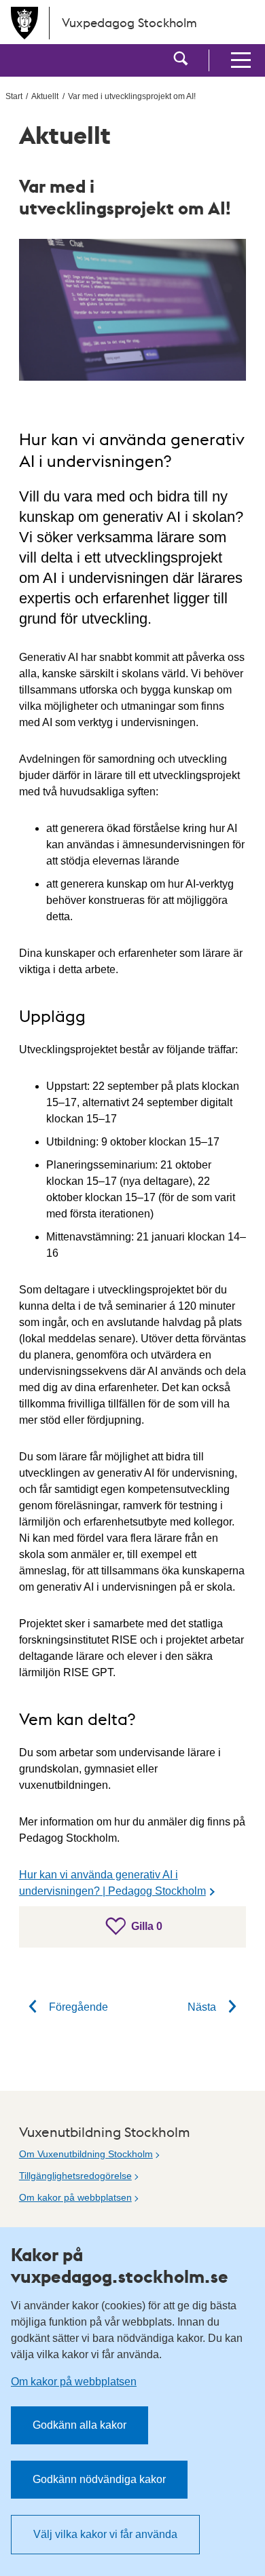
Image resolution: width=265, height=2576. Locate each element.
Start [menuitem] (14, 96)
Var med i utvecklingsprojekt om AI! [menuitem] (132, 96)
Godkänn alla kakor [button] (79, 2425)
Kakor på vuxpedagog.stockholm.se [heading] (120, 2265)
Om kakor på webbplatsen (75, 2197)
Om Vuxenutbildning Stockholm (86, 2154)
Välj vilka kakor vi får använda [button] (105, 2534)
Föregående (77, 2007)
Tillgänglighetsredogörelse (75, 2176)
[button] (181, 60)
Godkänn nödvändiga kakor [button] (99, 2479)
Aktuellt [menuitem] (45, 96)
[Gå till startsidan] (24, 23)
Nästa (203, 2007)
